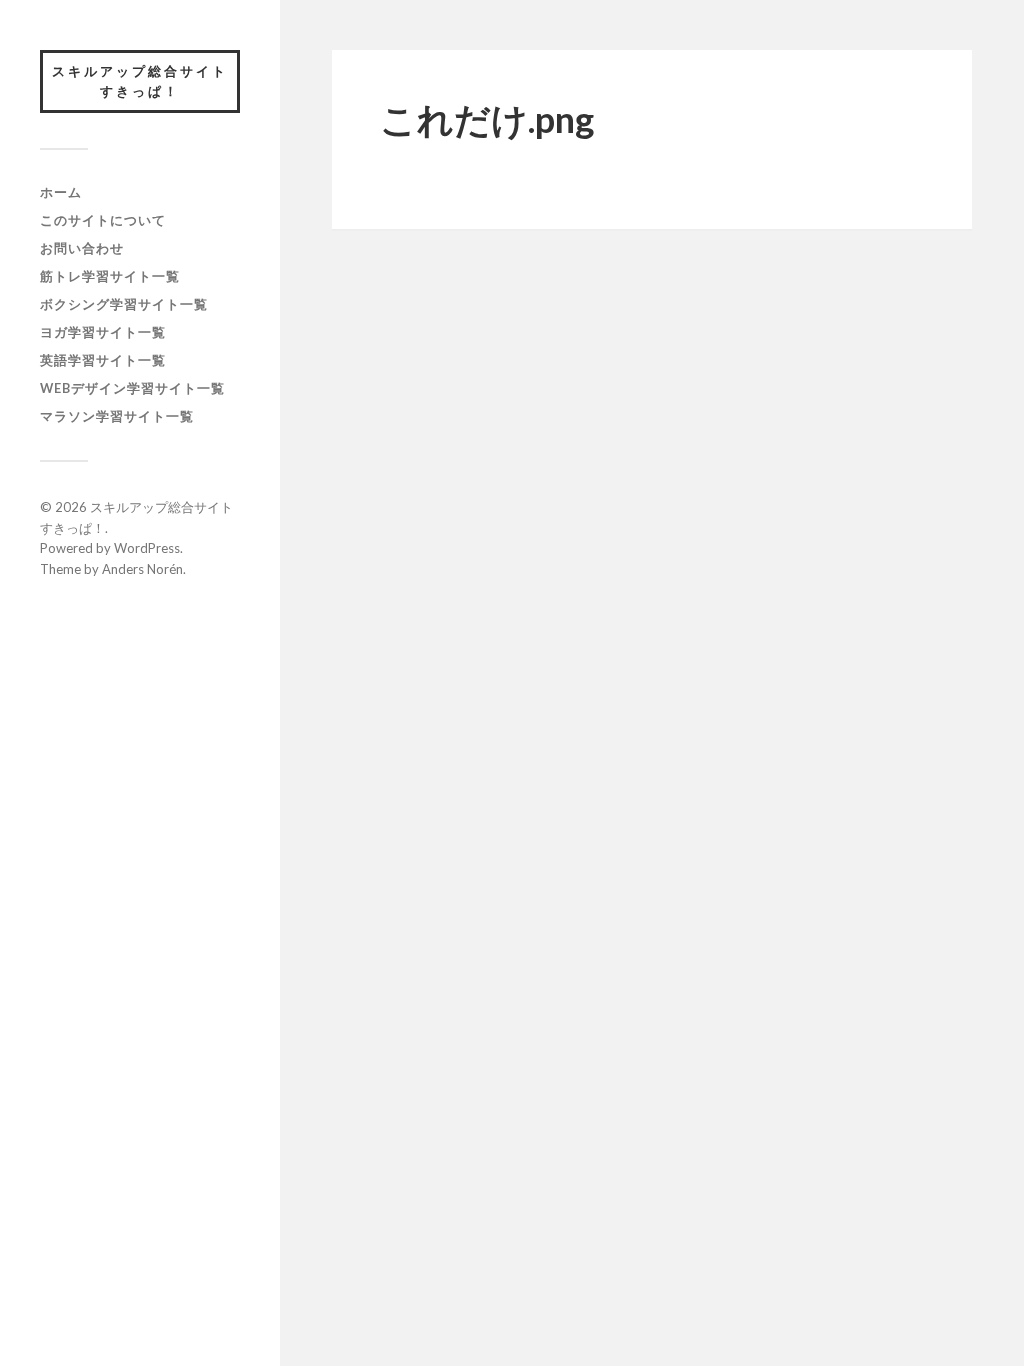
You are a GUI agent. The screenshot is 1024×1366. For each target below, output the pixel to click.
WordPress (147, 548)
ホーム (61, 192)
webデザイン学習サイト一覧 (132, 388)
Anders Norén (142, 569)
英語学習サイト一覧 (103, 360)
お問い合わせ (82, 248)
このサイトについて (103, 220)
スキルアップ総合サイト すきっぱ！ (146, 81)
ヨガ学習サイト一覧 (103, 332)
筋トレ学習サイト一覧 (110, 276)
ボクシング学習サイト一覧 (124, 304)
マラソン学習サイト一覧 (117, 416)
